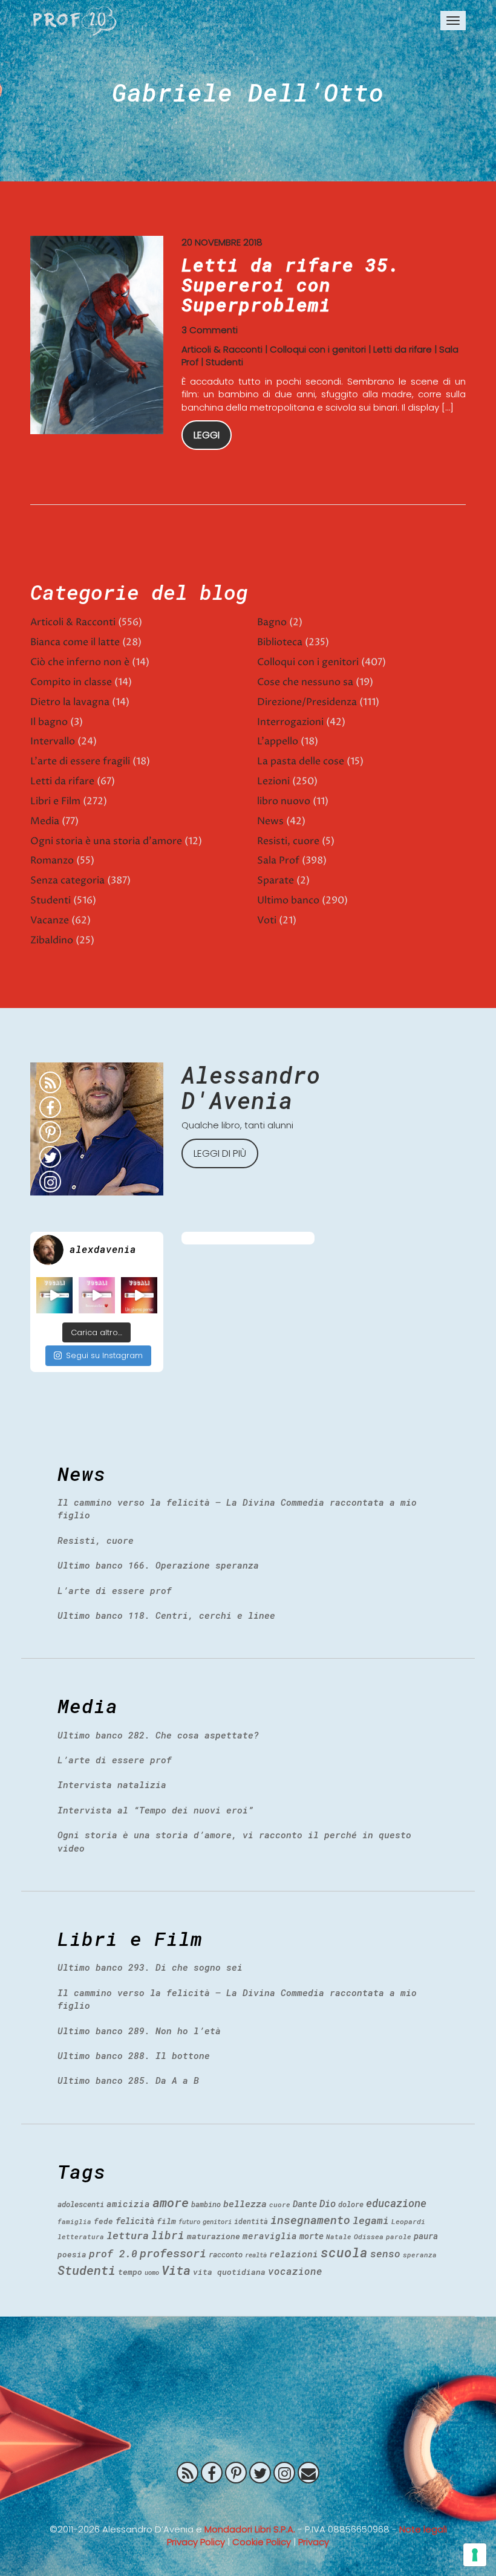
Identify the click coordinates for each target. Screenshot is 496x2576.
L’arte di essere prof (115, 1590)
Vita (176, 2270)
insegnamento (310, 2220)
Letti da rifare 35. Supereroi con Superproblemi (291, 285)
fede (103, 2221)
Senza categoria (67, 880)
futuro (189, 2222)
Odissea (369, 2236)
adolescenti (81, 2204)
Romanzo (52, 860)
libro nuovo (284, 801)
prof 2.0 (113, 2253)
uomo (152, 2272)
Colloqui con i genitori (318, 349)
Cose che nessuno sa (305, 682)
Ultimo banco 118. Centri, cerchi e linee (166, 1615)
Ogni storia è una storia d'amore (106, 841)
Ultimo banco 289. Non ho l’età (139, 2031)
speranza (420, 2255)
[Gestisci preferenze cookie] (475, 2555)
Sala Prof (278, 860)
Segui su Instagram (104, 1355)
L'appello (278, 741)
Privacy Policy (196, 2542)
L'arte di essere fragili (80, 761)
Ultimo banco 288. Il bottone (134, 2055)
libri (168, 2235)
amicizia (128, 2204)
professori (173, 2253)
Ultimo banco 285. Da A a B (128, 2080)
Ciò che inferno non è (80, 662)
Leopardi (408, 2221)
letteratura (81, 2236)
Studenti (224, 362)
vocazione (295, 2271)
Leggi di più (220, 1153)
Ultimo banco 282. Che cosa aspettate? (158, 1735)
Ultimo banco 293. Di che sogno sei (150, 1967)
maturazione (214, 2236)
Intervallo (53, 741)
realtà (256, 2255)
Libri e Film (55, 801)
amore (171, 2202)
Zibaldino (52, 940)
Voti (267, 920)
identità (251, 2221)
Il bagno (49, 722)
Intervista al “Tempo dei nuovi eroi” (155, 1810)
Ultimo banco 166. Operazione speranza (158, 1565)
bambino (206, 2204)
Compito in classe (71, 682)
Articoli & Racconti (222, 349)
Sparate (276, 880)
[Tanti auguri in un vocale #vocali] (54, 1295)
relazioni (294, 2254)
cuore (280, 2204)
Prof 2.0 (75, 21)
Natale (339, 2236)
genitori (217, 2222)
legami (371, 2220)
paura (426, 2236)
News (270, 821)
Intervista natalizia (112, 1784)
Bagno (272, 622)
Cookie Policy (262, 2542)
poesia (72, 2254)
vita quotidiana (229, 2272)
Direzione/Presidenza (307, 702)
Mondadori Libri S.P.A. (250, 2529)
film (166, 2221)
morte (312, 2236)
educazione (396, 2203)
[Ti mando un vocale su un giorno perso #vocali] (139, 1295)
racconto (226, 2254)
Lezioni (273, 781)
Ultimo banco (288, 900)
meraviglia (270, 2236)
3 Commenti (210, 330)
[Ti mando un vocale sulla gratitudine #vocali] (97, 1295)
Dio (328, 2203)
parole (399, 2236)
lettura (128, 2235)
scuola (344, 2252)
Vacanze (50, 920)
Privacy (314, 2542)
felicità (135, 2221)
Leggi (207, 435)
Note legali (423, 2529)
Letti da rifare (403, 349)
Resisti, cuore (288, 841)
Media (45, 821)
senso (385, 2253)
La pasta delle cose (301, 761)
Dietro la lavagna (70, 702)
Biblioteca (280, 642)
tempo (130, 2272)
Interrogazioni (290, 722)
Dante (305, 2204)
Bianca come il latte (75, 642)
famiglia (74, 2221)
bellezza (245, 2204)
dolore (351, 2204)
